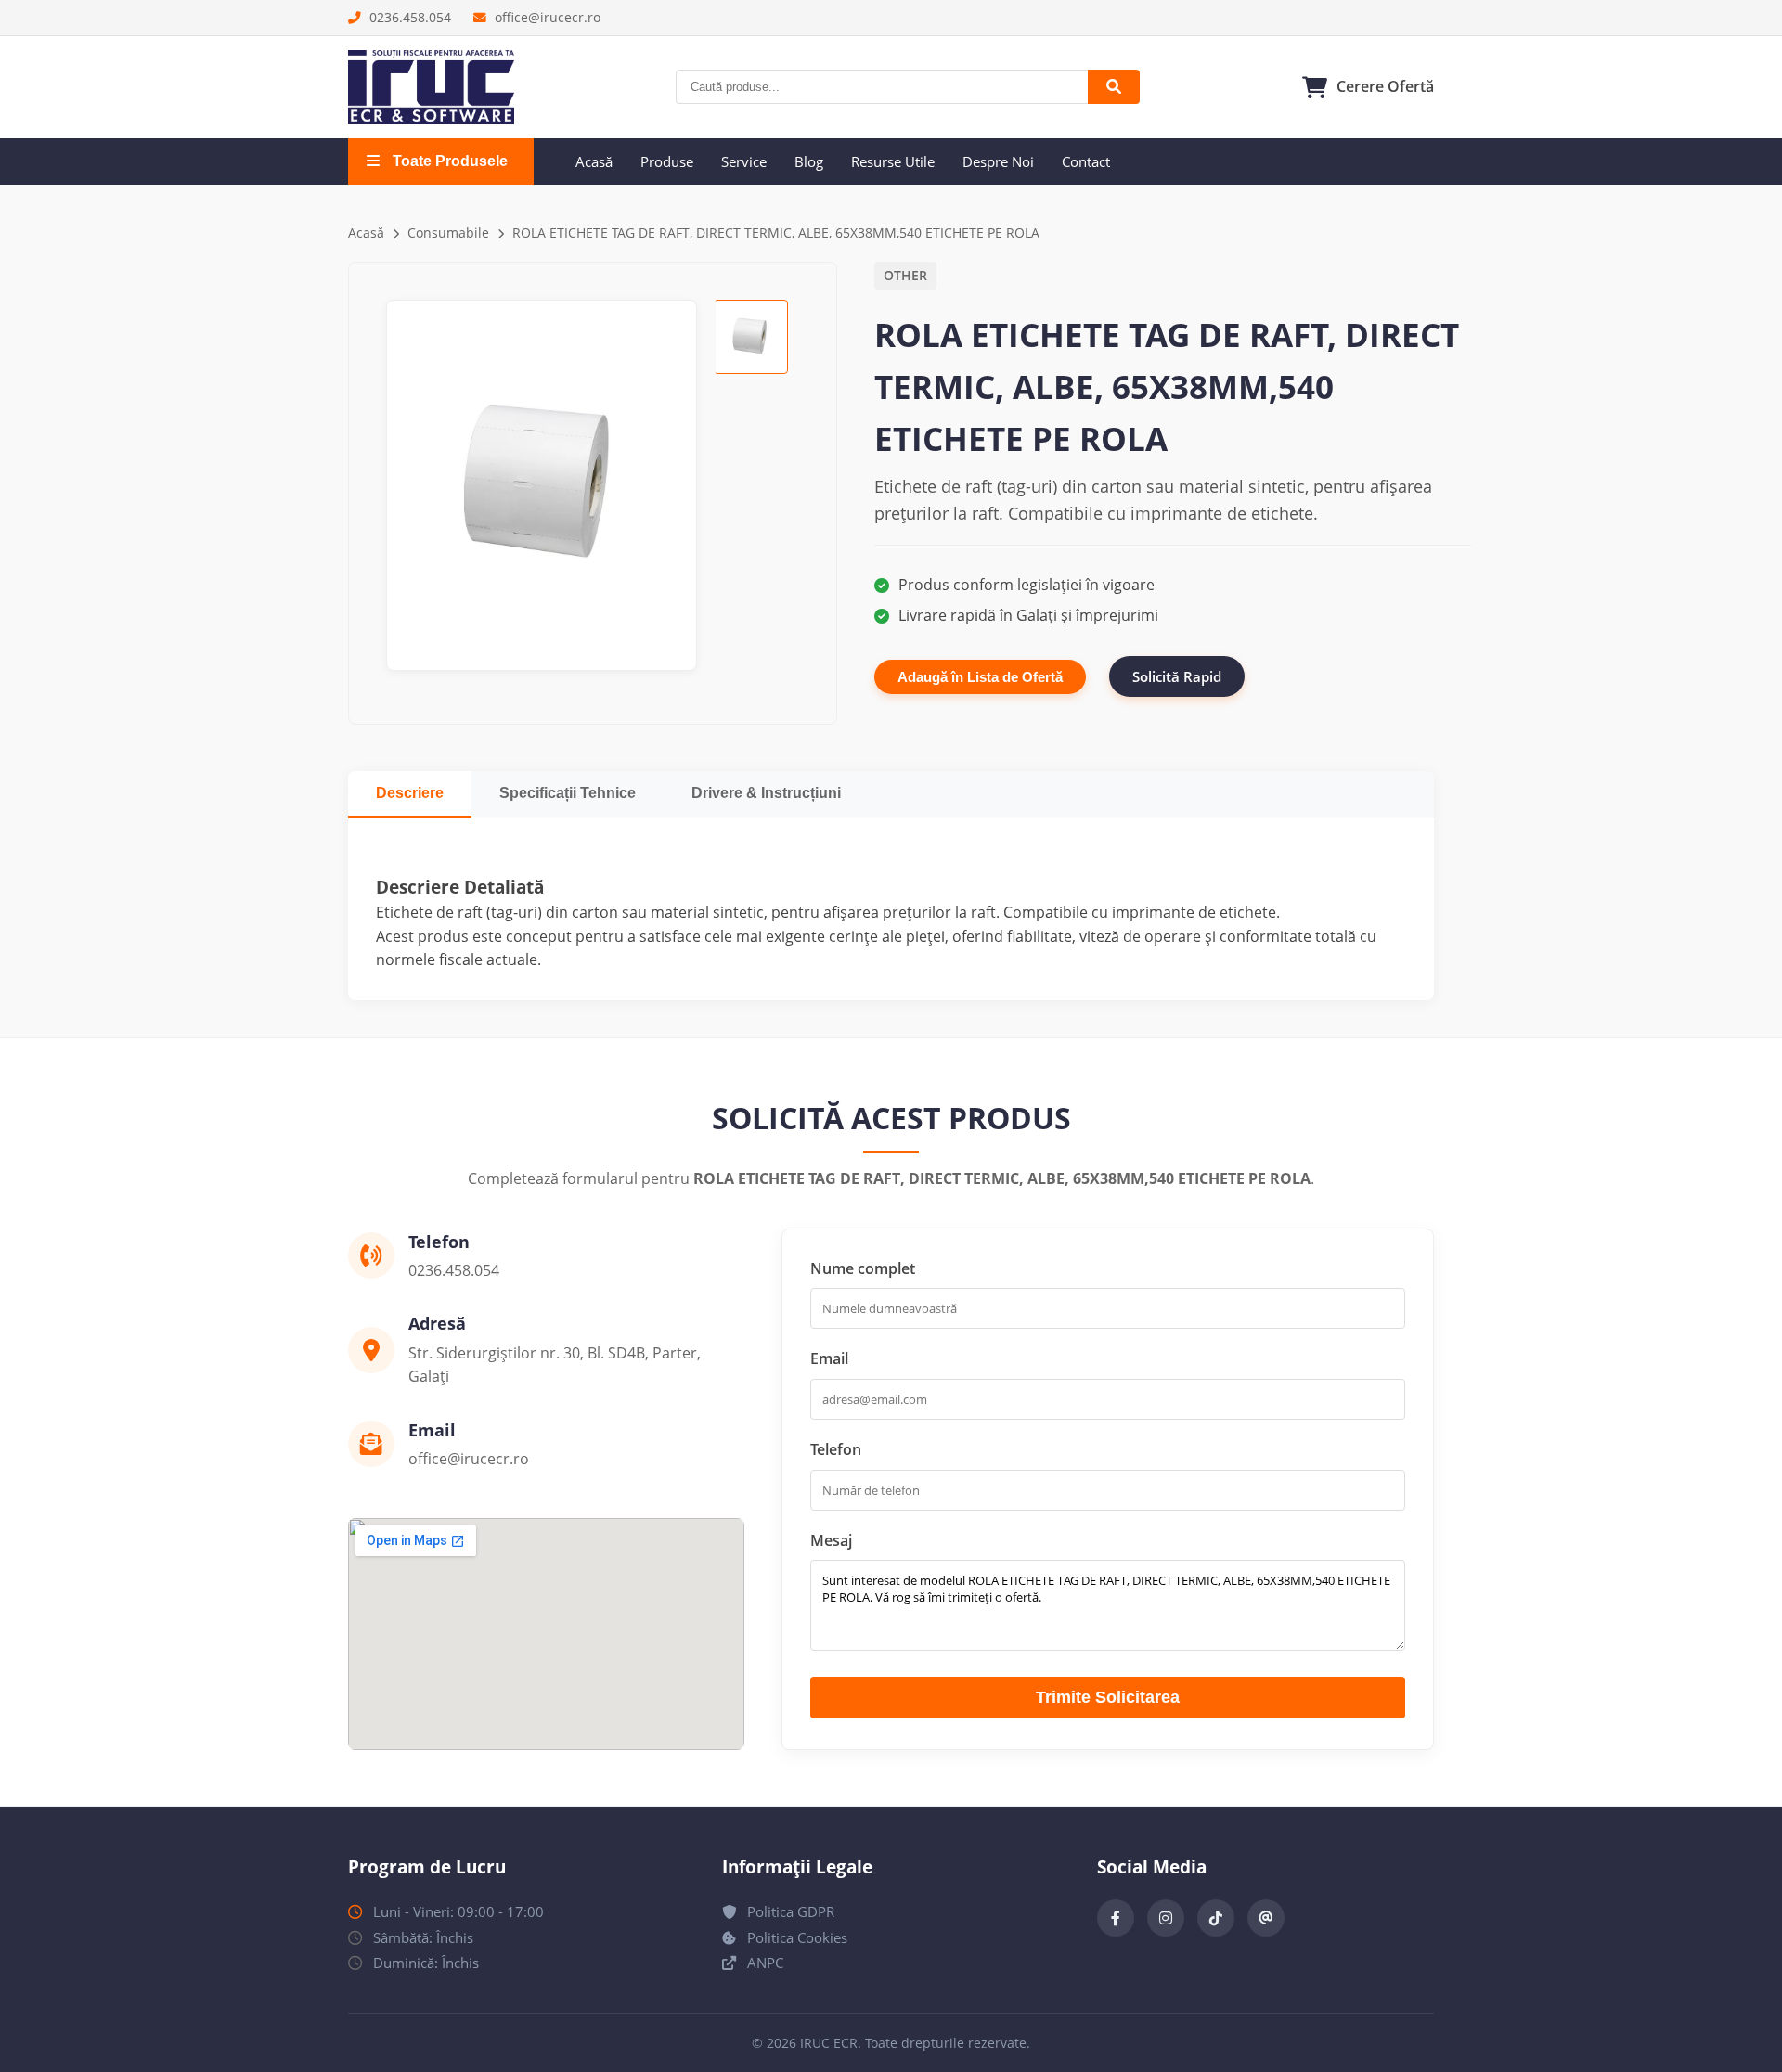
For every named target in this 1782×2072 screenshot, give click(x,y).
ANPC (763, 1963)
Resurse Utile (893, 161)
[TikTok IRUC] (1216, 1918)
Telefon (836, 1449)
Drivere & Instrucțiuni (766, 793)
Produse (667, 161)
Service (744, 161)
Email (829, 1358)
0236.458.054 (408, 17)
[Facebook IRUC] (1116, 1918)
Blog (809, 161)
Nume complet (863, 1268)
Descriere (410, 793)
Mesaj (831, 1540)
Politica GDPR (789, 1911)
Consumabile (448, 232)
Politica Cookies (795, 1937)
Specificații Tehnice (568, 793)
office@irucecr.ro (546, 17)
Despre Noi (998, 161)
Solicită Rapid (1177, 676)
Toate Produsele (448, 161)
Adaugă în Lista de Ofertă (980, 677)
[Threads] (1266, 1918)
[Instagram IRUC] (1166, 1918)
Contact (1086, 161)
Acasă (594, 161)
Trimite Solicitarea (1108, 1697)
